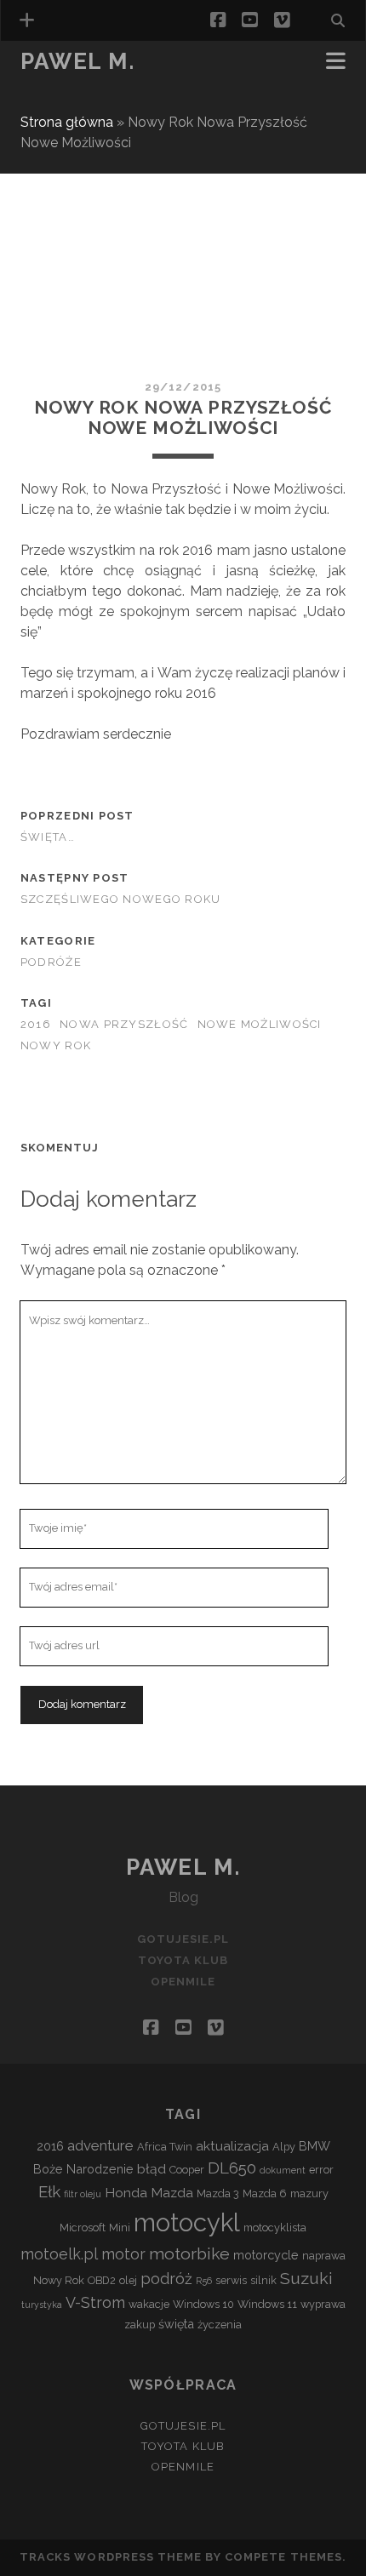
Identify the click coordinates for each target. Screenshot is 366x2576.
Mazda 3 (218, 2193)
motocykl (187, 2222)
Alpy (284, 2147)
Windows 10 (203, 2304)
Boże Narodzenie (83, 2169)
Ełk (49, 2191)
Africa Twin (165, 2147)
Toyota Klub (66, 86)
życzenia (220, 2325)
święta (176, 2324)
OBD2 (102, 2280)
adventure (100, 2145)
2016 (36, 1024)
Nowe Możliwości (260, 1024)
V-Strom (95, 2302)
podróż (166, 2279)
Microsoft (83, 2228)
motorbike (189, 2254)
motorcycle (266, 2255)
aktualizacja (232, 2146)
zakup (140, 2325)
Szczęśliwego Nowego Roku (121, 899)
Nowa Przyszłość (124, 1024)
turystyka (42, 2305)
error (321, 2170)
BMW (315, 2146)
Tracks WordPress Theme (111, 2557)
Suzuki (306, 2279)
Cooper (187, 2170)
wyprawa (323, 2304)
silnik (263, 2280)
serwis (231, 2280)
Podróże (51, 962)
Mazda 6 (265, 2193)
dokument (283, 2170)
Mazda (172, 2193)
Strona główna (67, 122)
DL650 (232, 2168)
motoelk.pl (59, 2254)
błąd (152, 2169)
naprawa (324, 2256)
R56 (204, 2281)
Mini (120, 2228)
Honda (126, 2193)
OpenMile (54, 107)
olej (128, 2280)
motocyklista (275, 2228)
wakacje (149, 2304)
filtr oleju (83, 2194)
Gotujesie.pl (183, 1939)
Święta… (48, 837)
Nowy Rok (56, 1045)
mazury (309, 2193)
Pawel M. (77, 61)
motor (123, 2254)
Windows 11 (267, 2304)
